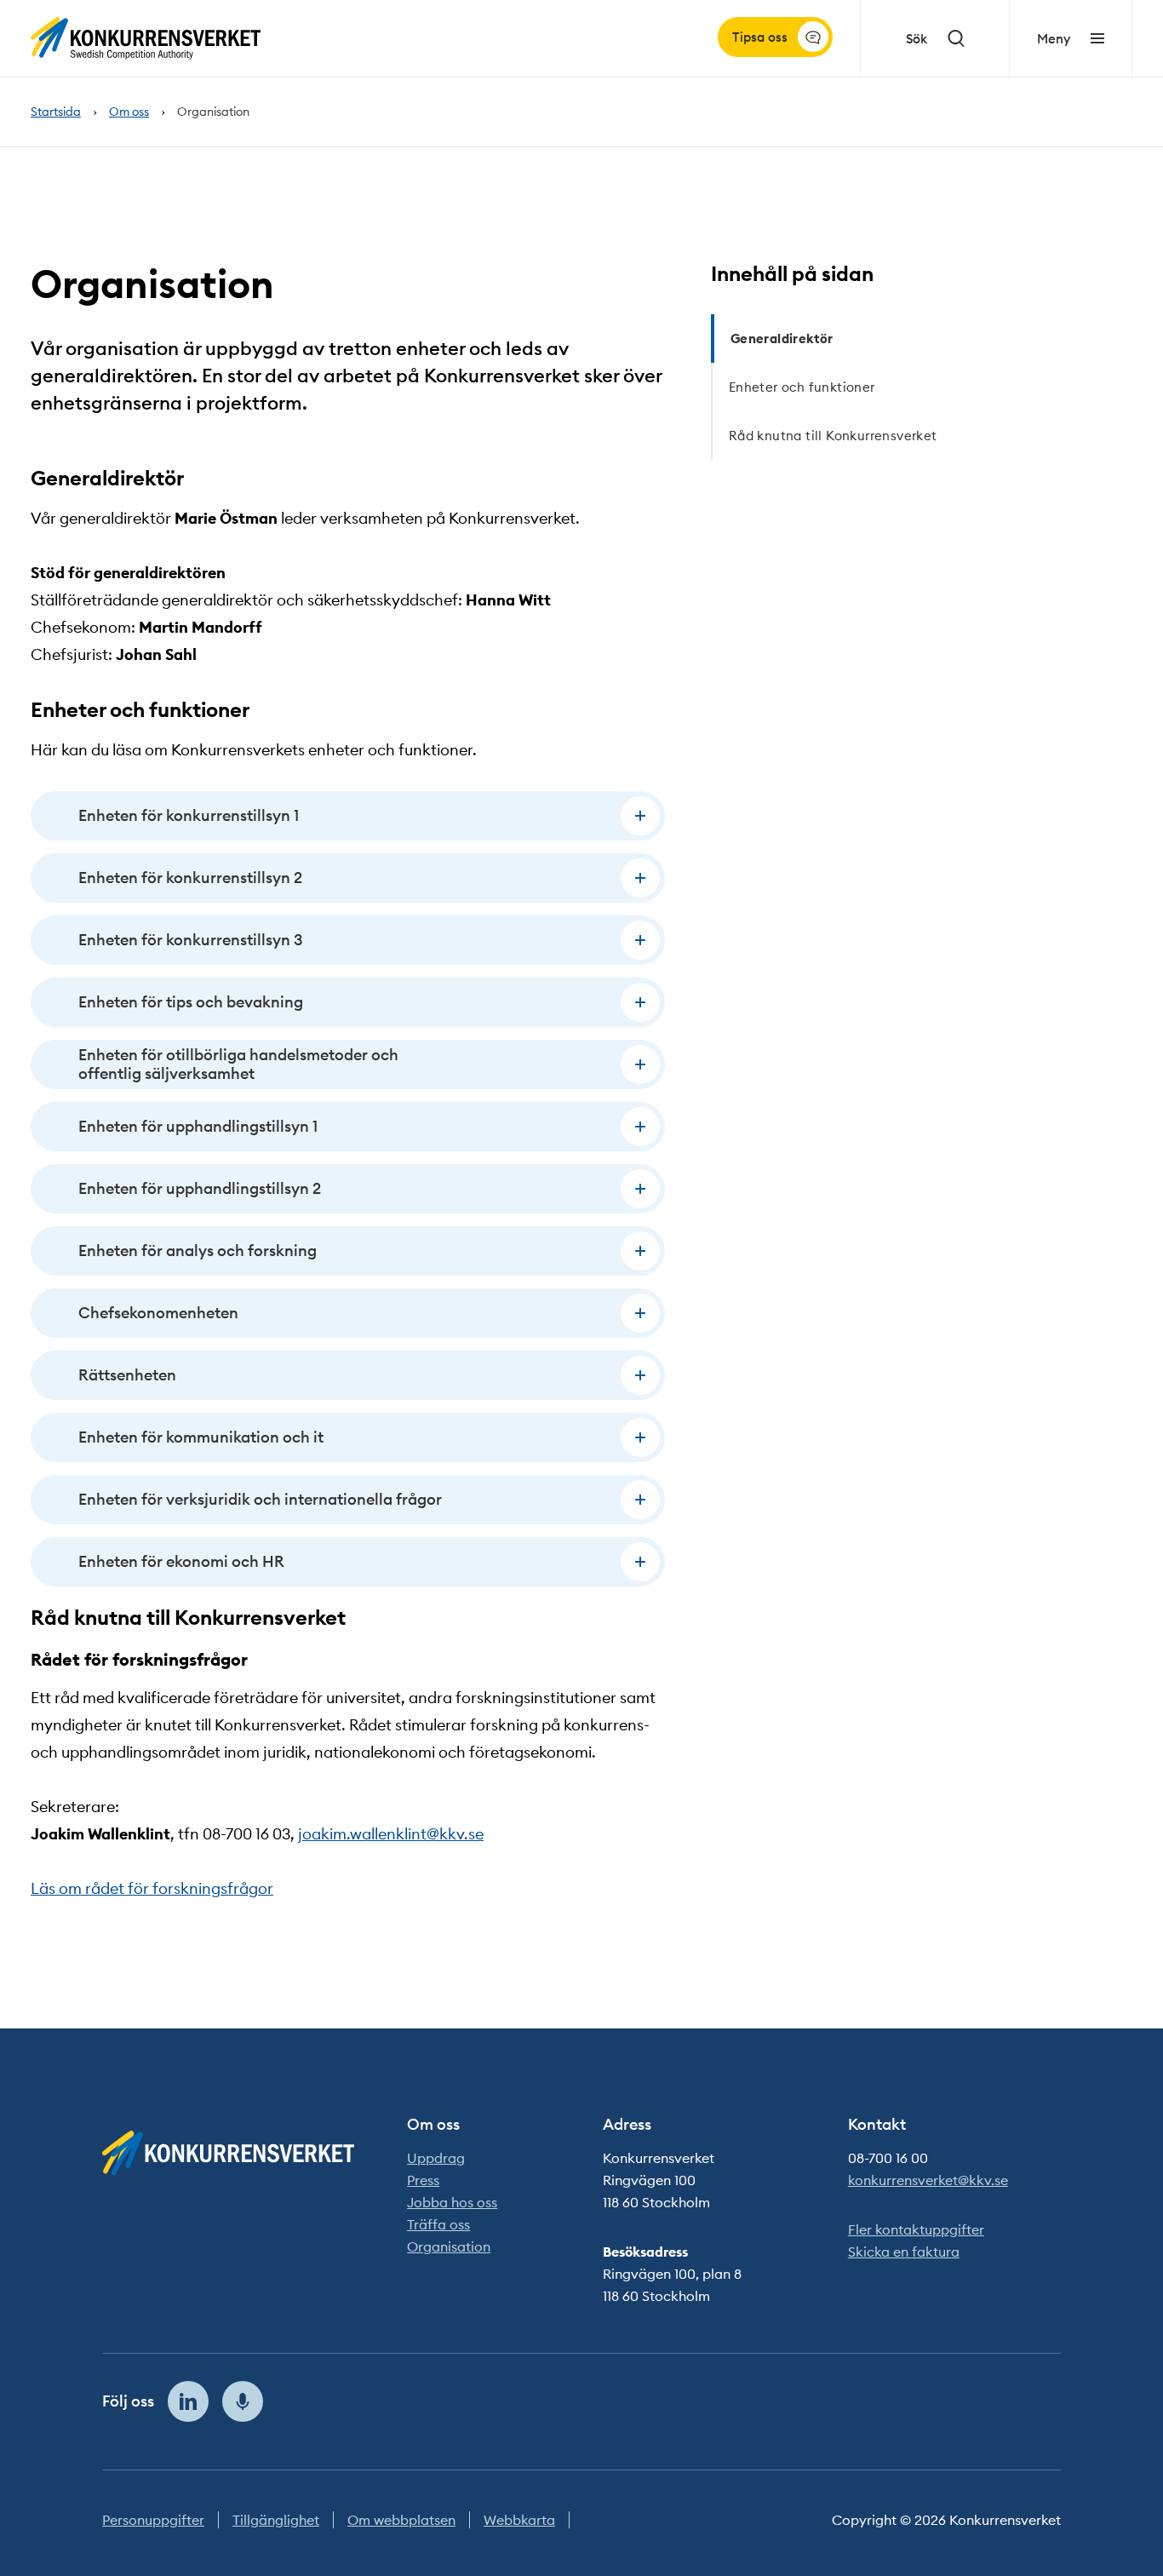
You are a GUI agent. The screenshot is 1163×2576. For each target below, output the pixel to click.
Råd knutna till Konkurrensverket (833, 436)
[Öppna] (640, 816)
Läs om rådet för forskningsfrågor (152, 1888)
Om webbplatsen (401, 2520)
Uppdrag (436, 2158)
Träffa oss (438, 2224)
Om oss (129, 112)
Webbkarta (519, 2520)
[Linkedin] (188, 2401)
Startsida (56, 112)
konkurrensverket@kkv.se (928, 2180)
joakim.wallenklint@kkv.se (391, 1834)
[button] (348, 816)
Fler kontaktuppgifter (916, 2229)
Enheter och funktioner (802, 387)
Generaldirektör (782, 338)
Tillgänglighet (276, 2520)
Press (423, 2180)
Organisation (449, 2246)
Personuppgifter (153, 2520)
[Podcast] (243, 2401)
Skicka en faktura (904, 2252)
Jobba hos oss (452, 2202)
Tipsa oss (760, 37)
